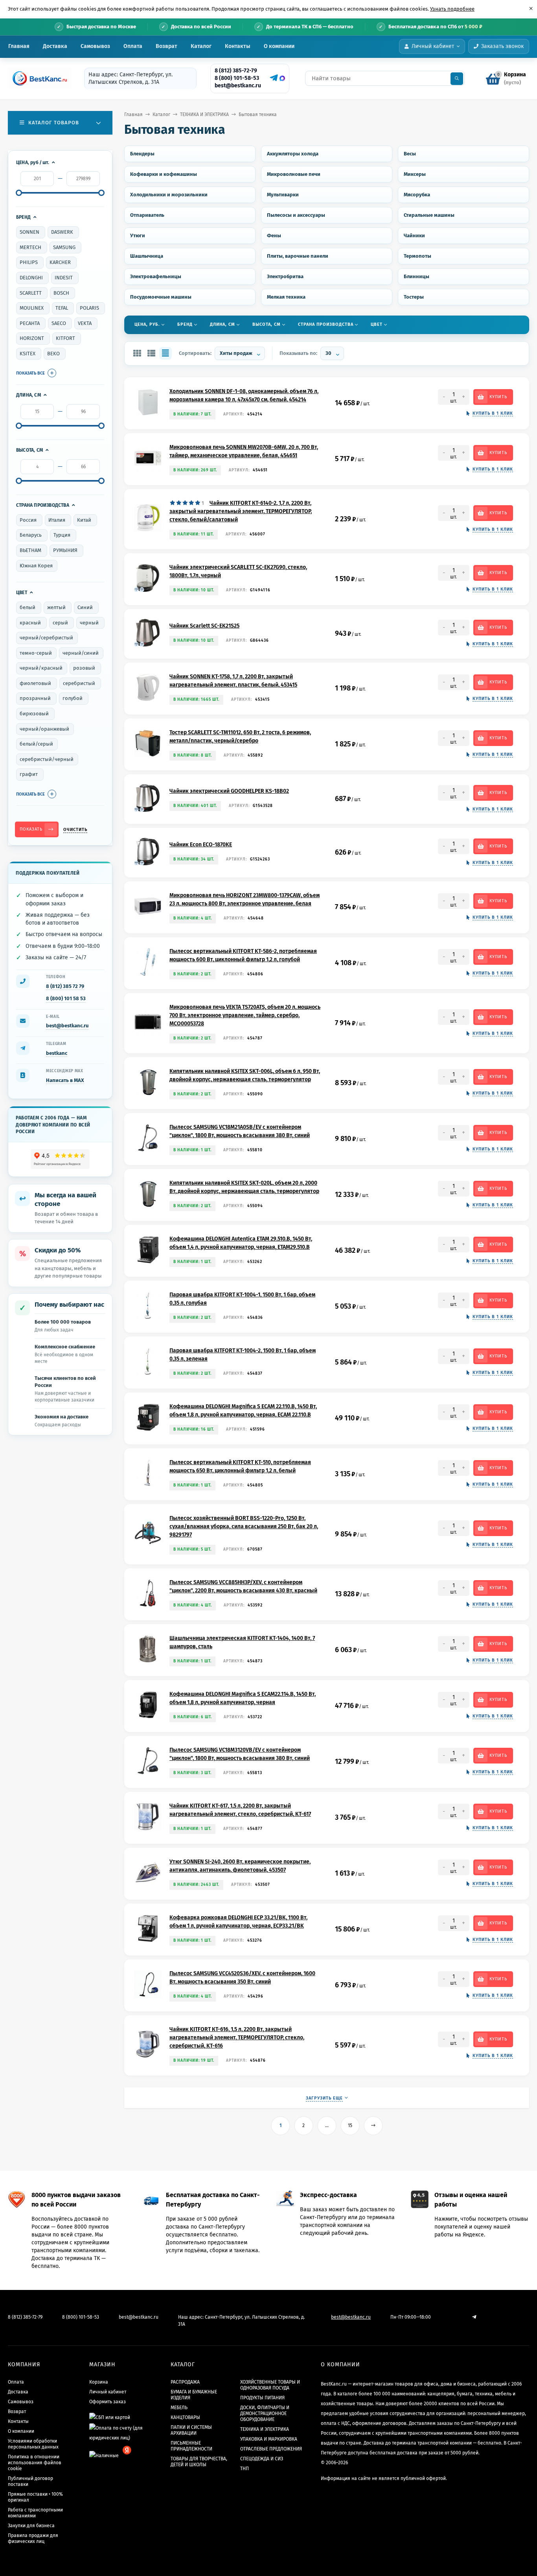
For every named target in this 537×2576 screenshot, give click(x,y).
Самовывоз (95, 46)
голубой (73, 698)
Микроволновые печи (294, 174)
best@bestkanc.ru (238, 86)
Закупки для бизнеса (31, 2526)
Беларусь (31, 535)
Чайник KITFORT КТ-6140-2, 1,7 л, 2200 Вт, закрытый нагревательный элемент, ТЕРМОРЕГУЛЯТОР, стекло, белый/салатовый (241, 511)
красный (30, 623)
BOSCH (61, 293)
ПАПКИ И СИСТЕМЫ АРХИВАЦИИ (191, 2430)
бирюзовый (34, 714)
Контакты (238, 46)
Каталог (201, 46)
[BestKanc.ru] (37, 78)
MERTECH (30, 247)
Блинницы (417, 276)
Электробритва (285, 276)
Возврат (166, 46)
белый (28, 607)
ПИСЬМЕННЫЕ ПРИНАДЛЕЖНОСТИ (191, 2446)
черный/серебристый (46, 638)
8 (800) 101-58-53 (237, 78)
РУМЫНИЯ (65, 550)
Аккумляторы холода (293, 154)
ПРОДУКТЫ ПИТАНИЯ (262, 2398)
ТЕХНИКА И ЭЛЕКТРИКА (204, 114)
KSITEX (28, 354)
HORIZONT (32, 338)
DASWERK (62, 232)
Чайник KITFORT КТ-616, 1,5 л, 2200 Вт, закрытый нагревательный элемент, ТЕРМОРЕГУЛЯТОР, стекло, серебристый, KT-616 (237, 2038)
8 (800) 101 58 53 (66, 998)
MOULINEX (32, 308)
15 (350, 2125)
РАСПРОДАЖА (185, 2382)
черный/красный (41, 668)
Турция (62, 535)
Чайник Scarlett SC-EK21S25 (204, 626)
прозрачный (35, 698)
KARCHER (60, 262)
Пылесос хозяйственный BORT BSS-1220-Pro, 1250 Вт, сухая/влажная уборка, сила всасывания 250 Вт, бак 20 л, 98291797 (244, 1526)
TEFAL (62, 308)
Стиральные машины (429, 215)
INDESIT (64, 278)
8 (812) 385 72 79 (65, 986)
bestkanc (57, 1053)
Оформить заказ (108, 2402)
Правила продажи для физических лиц (33, 2538)
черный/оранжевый (44, 729)
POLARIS (89, 308)
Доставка (55, 46)
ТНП (245, 2469)
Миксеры (415, 174)
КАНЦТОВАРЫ (185, 2417)
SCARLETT (31, 293)
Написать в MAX (65, 1080)
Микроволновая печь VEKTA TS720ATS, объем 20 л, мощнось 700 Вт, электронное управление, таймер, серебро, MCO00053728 (245, 1015)
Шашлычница (147, 256)
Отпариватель (147, 215)
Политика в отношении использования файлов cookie (35, 2463)
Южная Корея (36, 566)
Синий (85, 607)
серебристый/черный (47, 759)
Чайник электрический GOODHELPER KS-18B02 (229, 791)
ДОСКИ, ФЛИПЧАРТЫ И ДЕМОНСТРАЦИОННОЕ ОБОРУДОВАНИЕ (265, 2413)
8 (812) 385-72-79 (236, 71)
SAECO (59, 323)
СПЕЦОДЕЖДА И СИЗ (262, 2459)
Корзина (99, 2382)
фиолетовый (35, 683)
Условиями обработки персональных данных (33, 2444)
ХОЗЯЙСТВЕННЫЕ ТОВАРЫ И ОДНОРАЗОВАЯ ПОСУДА (270, 2385)
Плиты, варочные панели (298, 256)
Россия (28, 520)
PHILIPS (29, 262)
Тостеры (414, 297)
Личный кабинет (108, 2392)
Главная (19, 46)
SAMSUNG (64, 247)
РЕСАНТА (30, 323)
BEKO (53, 354)
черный (89, 623)
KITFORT (65, 338)
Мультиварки (283, 195)
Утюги (138, 235)
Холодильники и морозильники (169, 195)
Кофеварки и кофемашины (164, 174)
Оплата (133, 46)
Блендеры (142, 154)
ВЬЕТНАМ (30, 550)
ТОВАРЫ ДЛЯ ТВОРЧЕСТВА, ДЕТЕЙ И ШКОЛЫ (199, 2462)
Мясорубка (417, 195)
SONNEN (29, 232)
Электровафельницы (156, 276)
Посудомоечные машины (161, 297)
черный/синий (81, 653)
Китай (84, 520)
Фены (274, 235)
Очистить (75, 830)
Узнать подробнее (452, 9)
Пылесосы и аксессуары (296, 215)
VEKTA (85, 323)
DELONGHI (31, 278)
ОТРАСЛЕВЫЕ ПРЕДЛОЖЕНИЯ (271, 2449)
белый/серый (36, 744)
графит (29, 774)
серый (60, 623)
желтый (56, 607)
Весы (410, 154)
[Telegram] (273, 78)
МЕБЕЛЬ (179, 2408)
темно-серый (36, 653)
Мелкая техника (286, 297)
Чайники (414, 235)
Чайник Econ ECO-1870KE (201, 845)
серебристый (79, 683)
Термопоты (417, 256)
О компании (279, 46)
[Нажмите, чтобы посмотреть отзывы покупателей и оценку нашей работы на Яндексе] (60, 1159)
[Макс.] (282, 78)
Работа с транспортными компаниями (35, 2513)
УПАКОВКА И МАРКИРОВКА (269, 2439)
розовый (84, 668)
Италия (57, 520)
